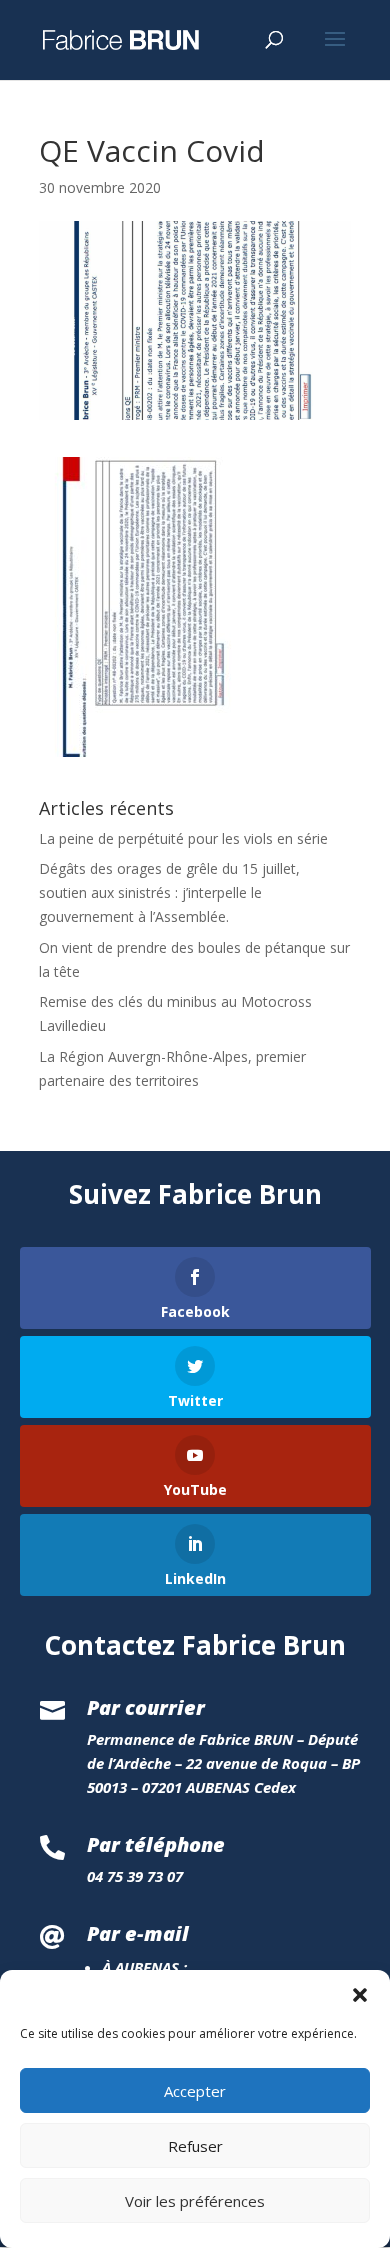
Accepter (195, 2091)
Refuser (195, 2146)
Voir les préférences (195, 2201)
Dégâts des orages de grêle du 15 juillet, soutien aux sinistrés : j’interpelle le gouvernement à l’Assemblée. (169, 892)
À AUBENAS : (144, 1967)
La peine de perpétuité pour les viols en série (183, 838)
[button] (360, 1995)
